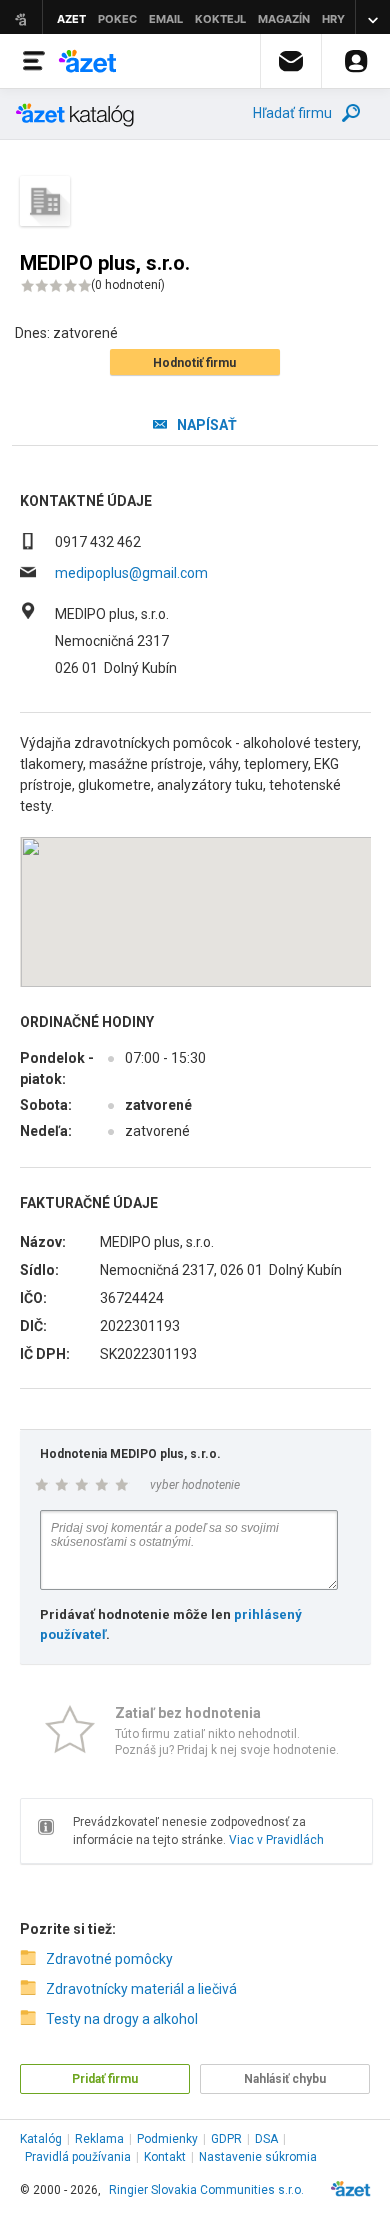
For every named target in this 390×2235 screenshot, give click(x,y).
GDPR (226, 2139)
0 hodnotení (128, 285)
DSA (266, 2139)
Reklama (99, 2139)
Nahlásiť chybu (285, 2079)
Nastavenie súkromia (258, 2157)
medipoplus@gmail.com (131, 573)
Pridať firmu (105, 2079)
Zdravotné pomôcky (109, 1959)
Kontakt (165, 2157)
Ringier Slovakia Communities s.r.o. (206, 2190)
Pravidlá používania (78, 2157)
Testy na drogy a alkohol (122, 2019)
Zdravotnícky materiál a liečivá (141, 1989)
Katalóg (41, 2139)
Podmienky (167, 2139)
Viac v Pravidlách (276, 1840)
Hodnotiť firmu (194, 363)
